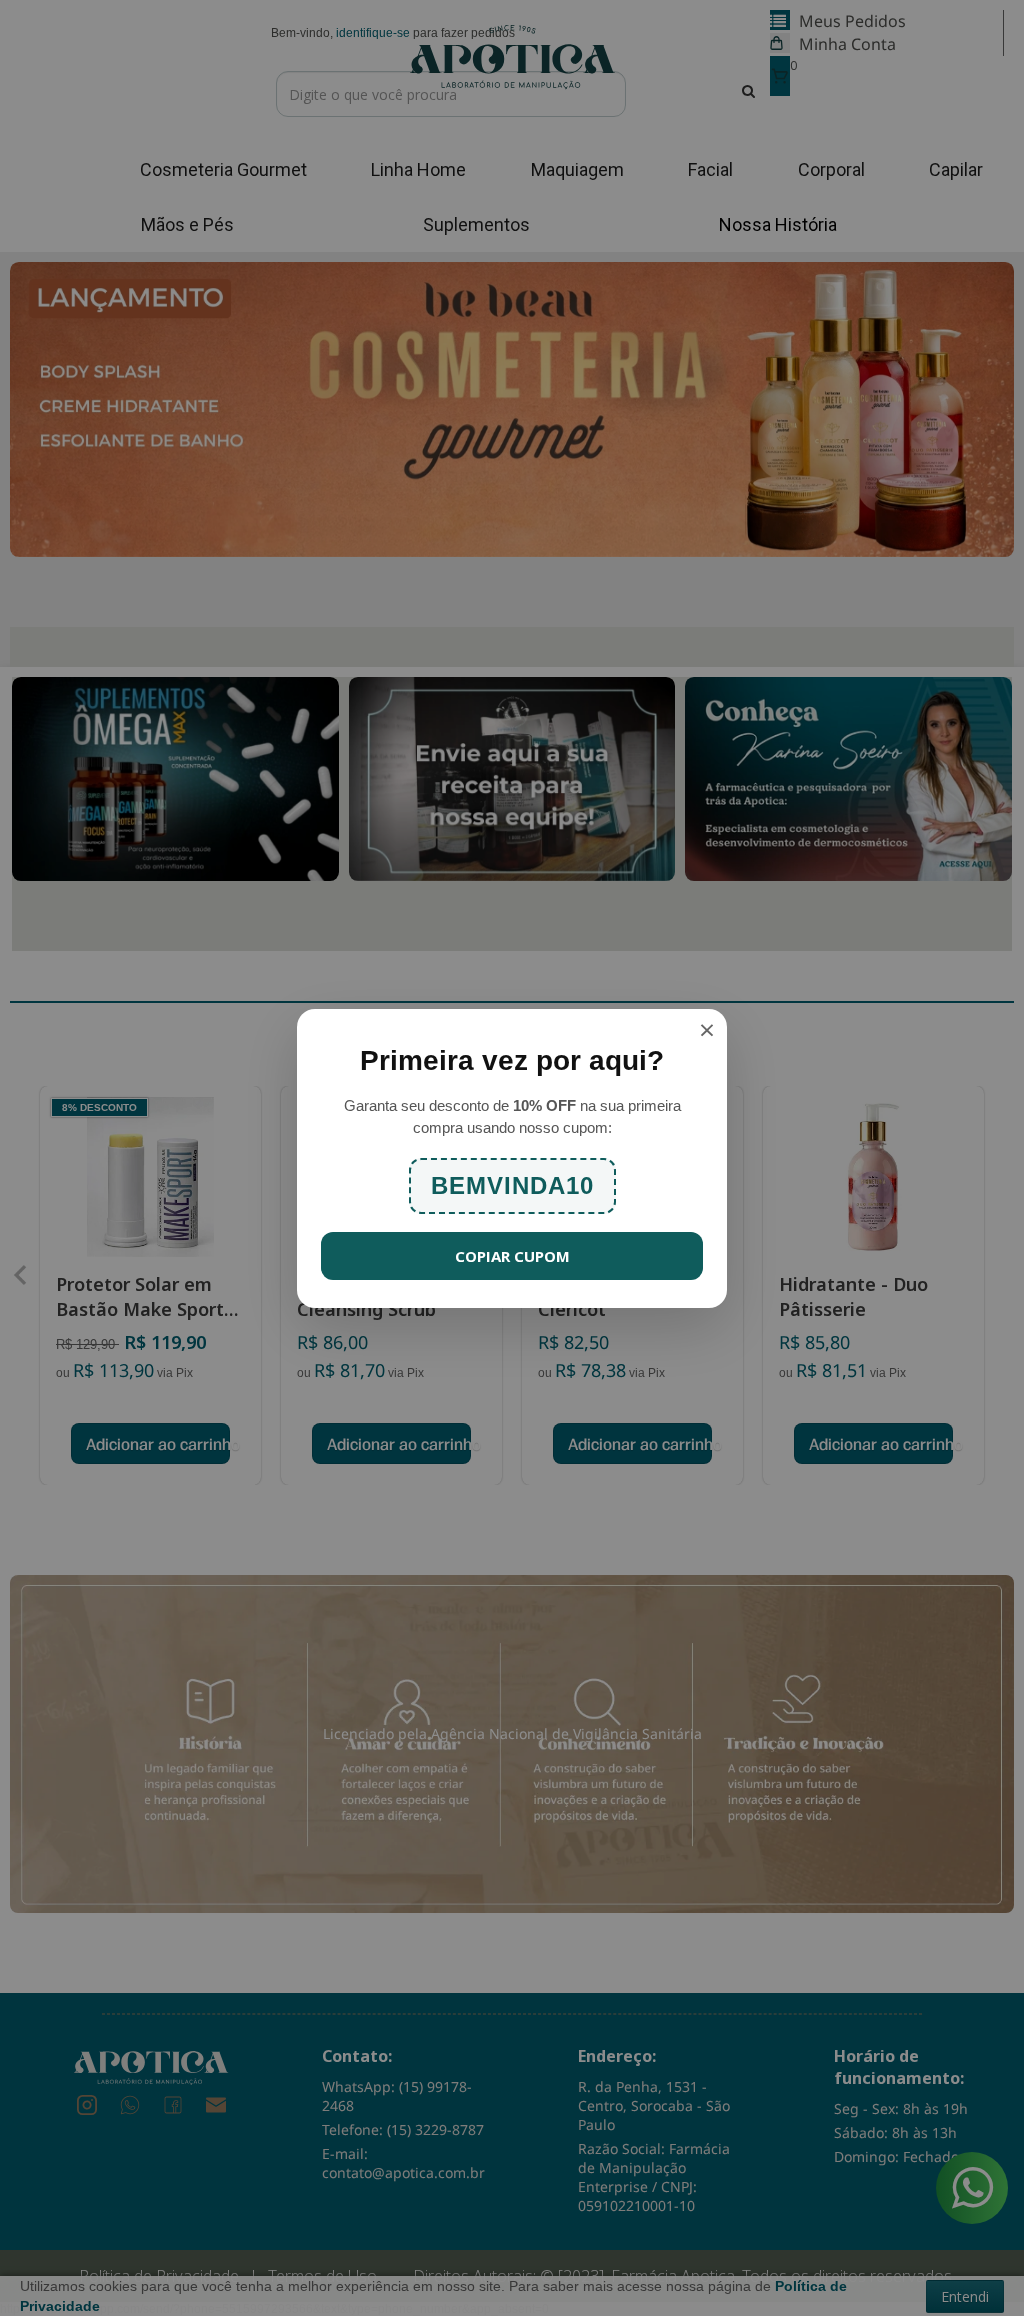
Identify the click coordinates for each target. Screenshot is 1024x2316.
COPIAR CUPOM (512, 1256)
